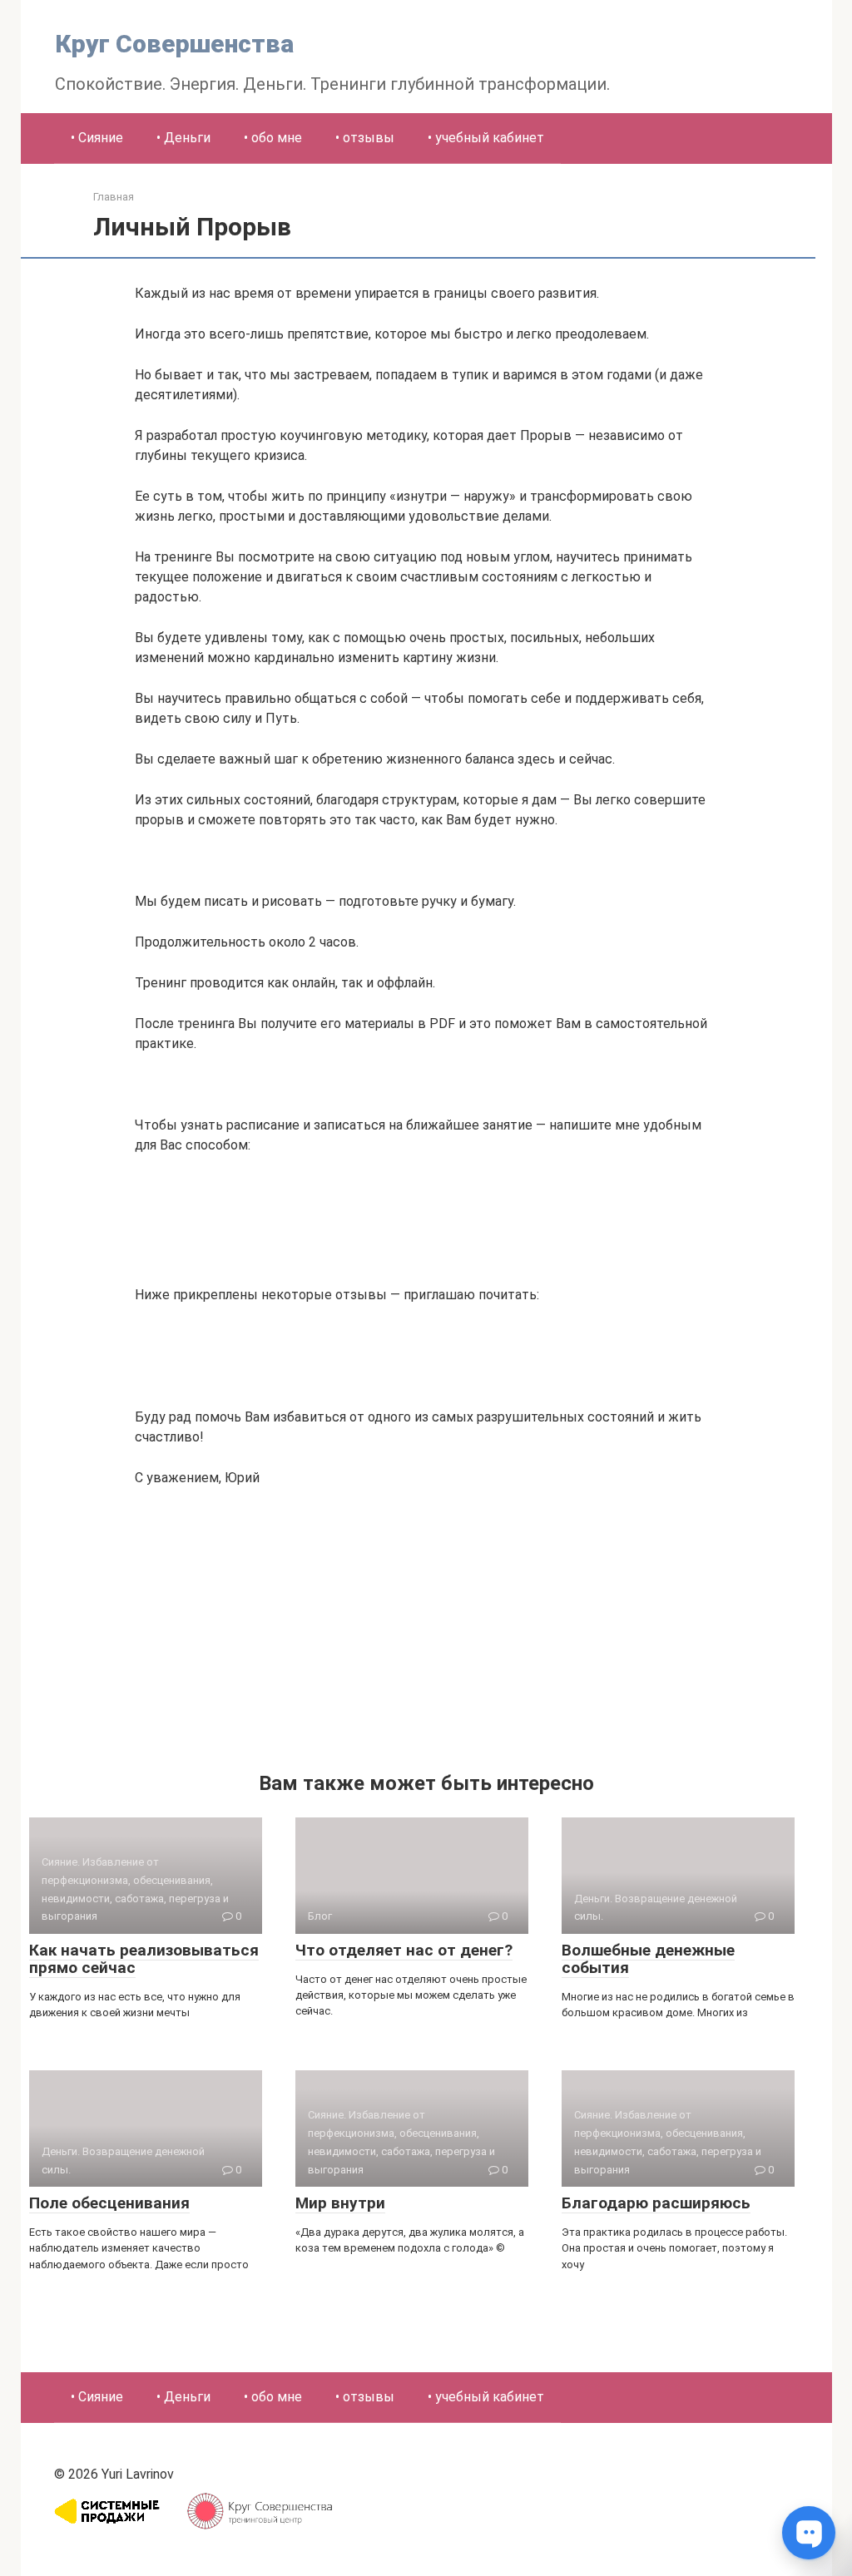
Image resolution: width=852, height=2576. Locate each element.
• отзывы (365, 138)
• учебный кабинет (486, 138)
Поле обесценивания (109, 2203)
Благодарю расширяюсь (656, 2203)
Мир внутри (340, 2203)
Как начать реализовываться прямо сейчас (144, 1959)
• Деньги (183, 138)
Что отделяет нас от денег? (404, 1950)
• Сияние (97, 138)
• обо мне (273, 138)
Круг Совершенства (174, 44)
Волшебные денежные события (648, 1959)
